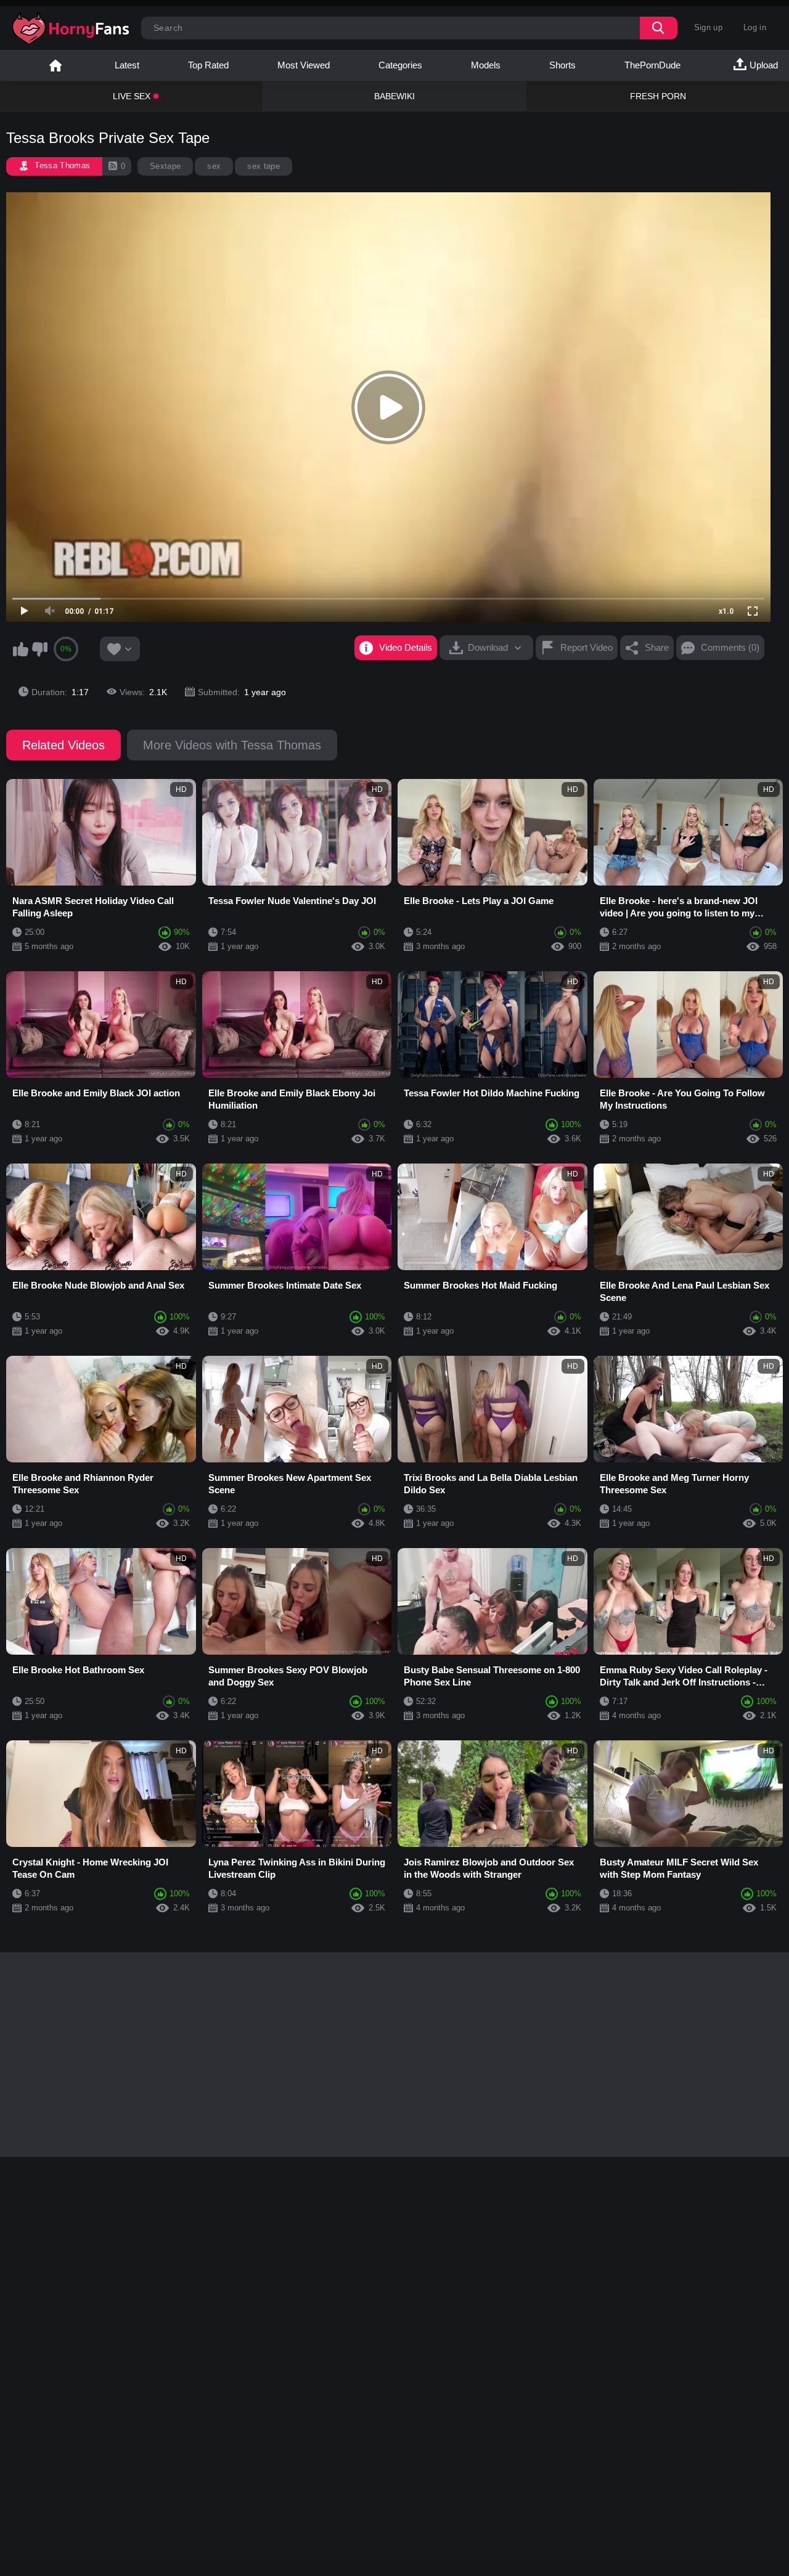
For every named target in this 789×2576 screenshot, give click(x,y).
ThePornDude (652, 65)
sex (214, 166)
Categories (400, 65)
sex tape (264, 166)
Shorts (562, 65)
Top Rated (208, 65)
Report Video (587, 647)
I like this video (20, 649)
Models (486, 65)
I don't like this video (39, 649)
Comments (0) (730, 647)
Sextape (165, 166)
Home (55, 65)
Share (657, 647)
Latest (127, 65)
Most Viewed (304, 65)
